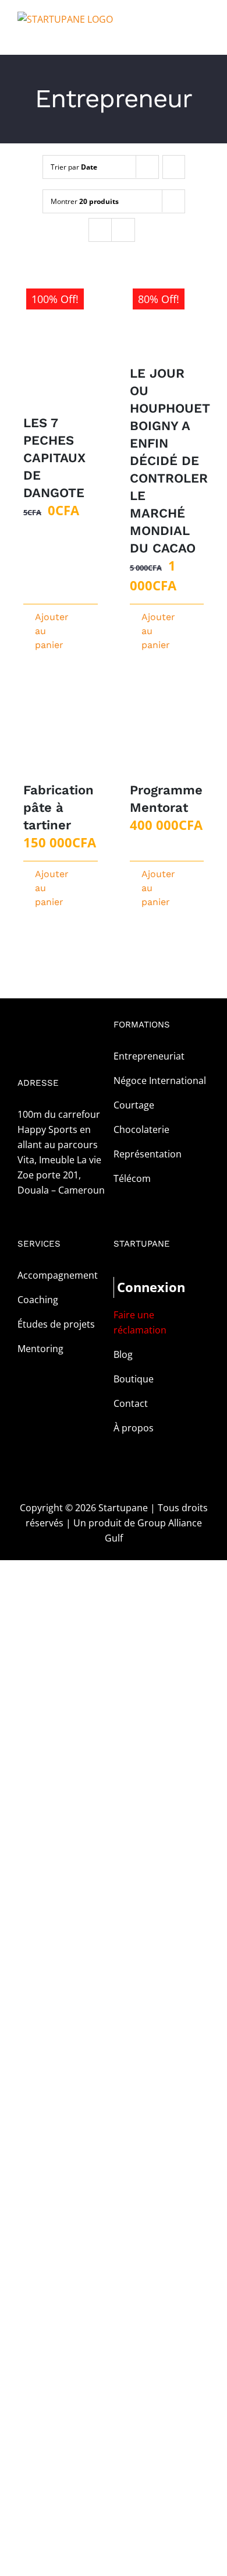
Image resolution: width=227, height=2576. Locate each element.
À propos (134, 1428)
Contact (131, 1403)
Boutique (134, 1379)
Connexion (139, 1287)
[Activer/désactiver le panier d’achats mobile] (184, 37)
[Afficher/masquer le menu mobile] (205, 37)
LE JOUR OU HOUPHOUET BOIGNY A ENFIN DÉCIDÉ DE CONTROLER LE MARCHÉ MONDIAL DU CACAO (170, 461)
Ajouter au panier (47, 631)
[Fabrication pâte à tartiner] (61, 734)
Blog (123, 1354)
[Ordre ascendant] (174, 167)
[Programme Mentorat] (167, 734)
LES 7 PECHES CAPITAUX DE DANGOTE (54, 458)
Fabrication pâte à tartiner (58, 807)
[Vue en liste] (123, 230)
